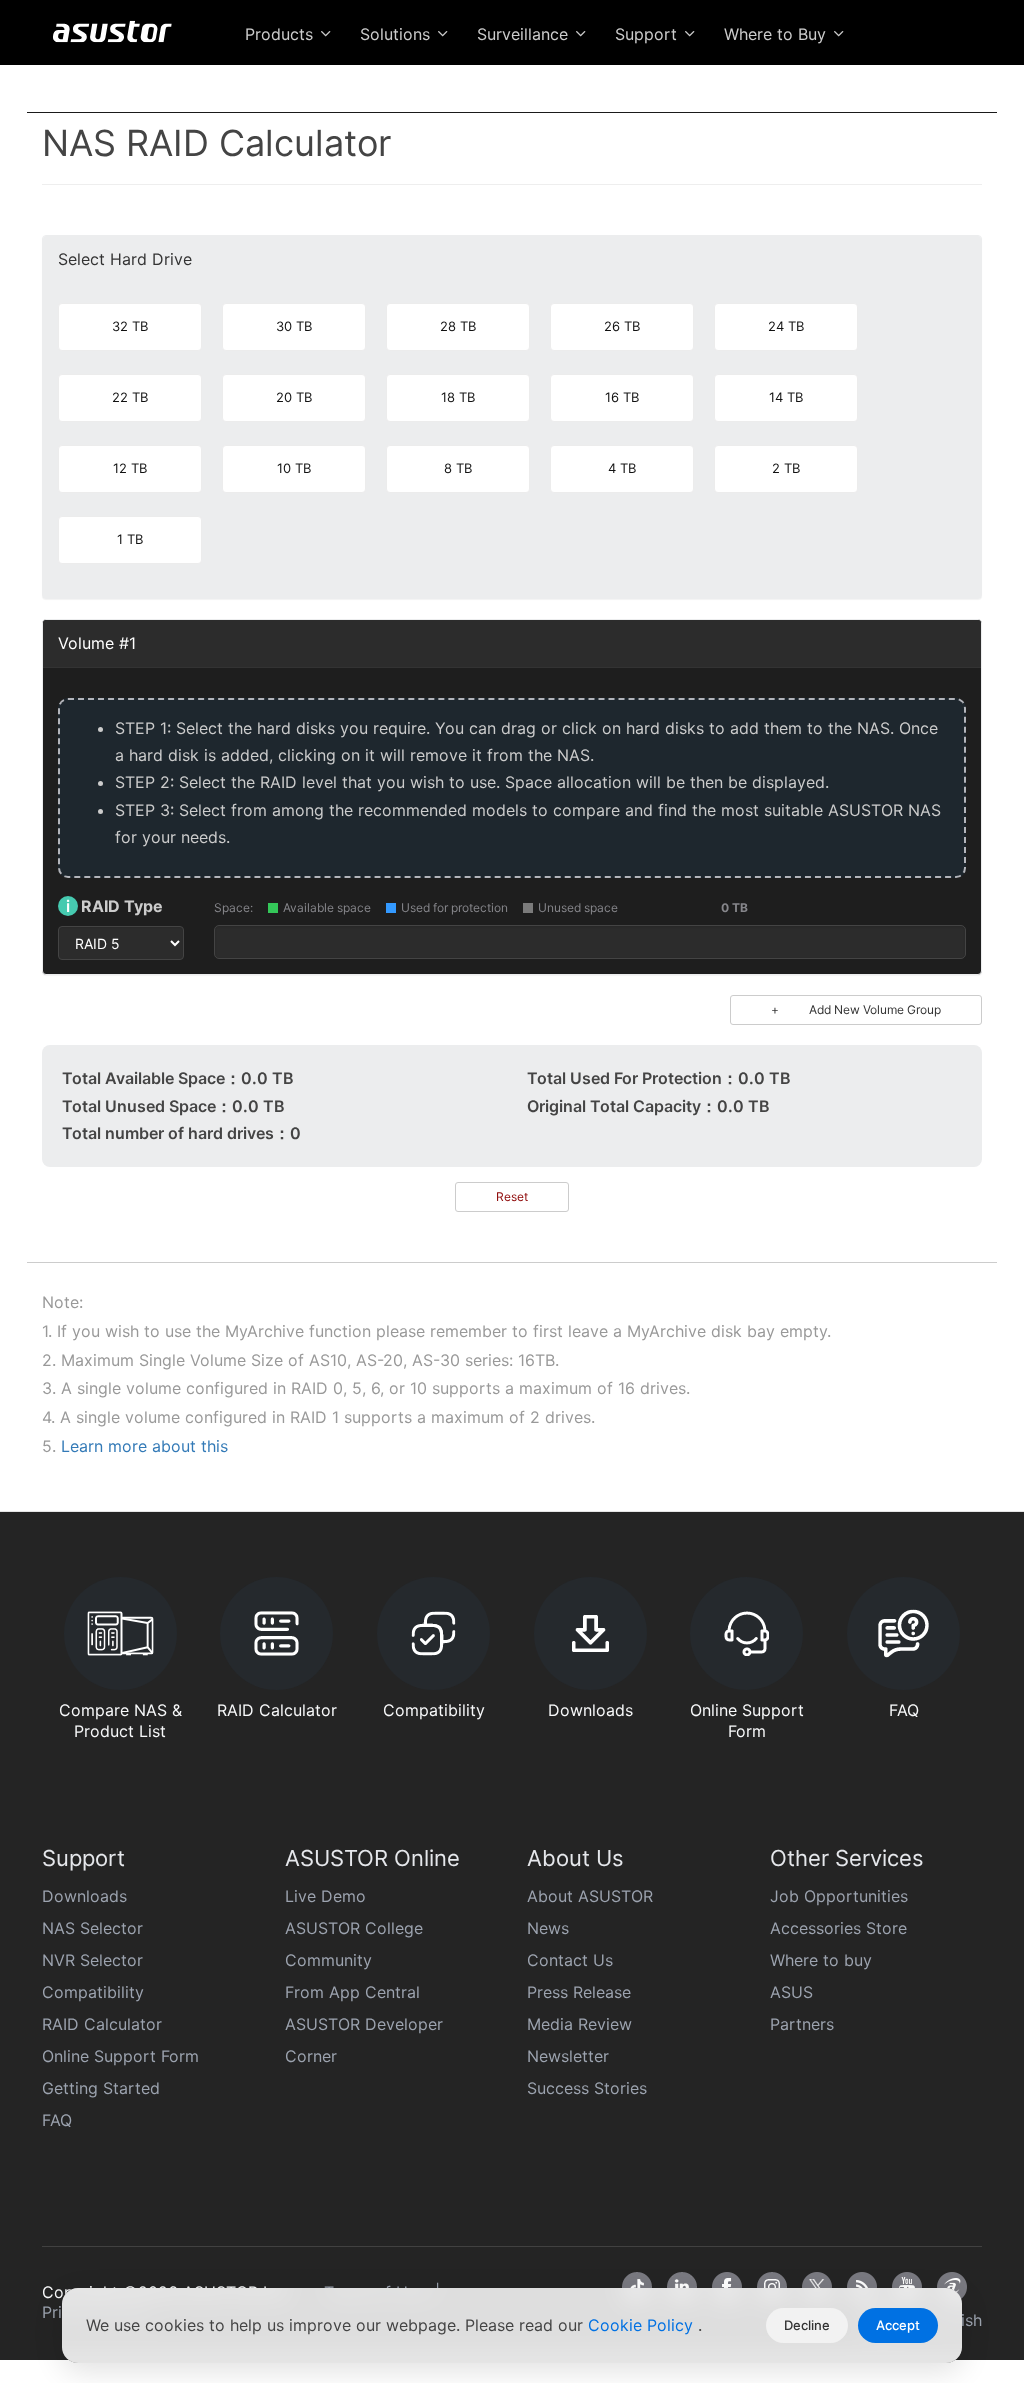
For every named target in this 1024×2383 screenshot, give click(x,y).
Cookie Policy (643, 2325)
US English (884, 82)
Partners (802, 2024)
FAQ (57, 2120)
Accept (898, 2325)
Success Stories (587, 2088)
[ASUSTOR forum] (952, 2287)
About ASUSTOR (590, 1896)
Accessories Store (838, 1928)
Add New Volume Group (856, 1009)
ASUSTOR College (354, 1928)
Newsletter (568, 2056)
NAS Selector (92, 1928)
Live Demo (325, 1896)
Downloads (84, 1896)
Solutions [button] (397, 34)
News (548, 1928)
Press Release (579, 1992)
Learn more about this (144, 1446)
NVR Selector (92, 1960)
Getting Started (101, 2088)
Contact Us (570, 1960)
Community (328, 1960)
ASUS (791, 1992)
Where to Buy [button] (777, 34)
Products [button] (281, 34)
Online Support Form (120, 2056)
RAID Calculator (102, 2024)
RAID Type (114, 906)
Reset (512, 1196)
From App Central (352, 1992)
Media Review (579, 2024)
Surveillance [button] (525, 34)
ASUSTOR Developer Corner (364, 2040)
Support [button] (648, 34)
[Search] (961, 81)
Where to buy (821, 1960)
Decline (807, 2325)
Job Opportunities (839, 1896)
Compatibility (93, 1992)
